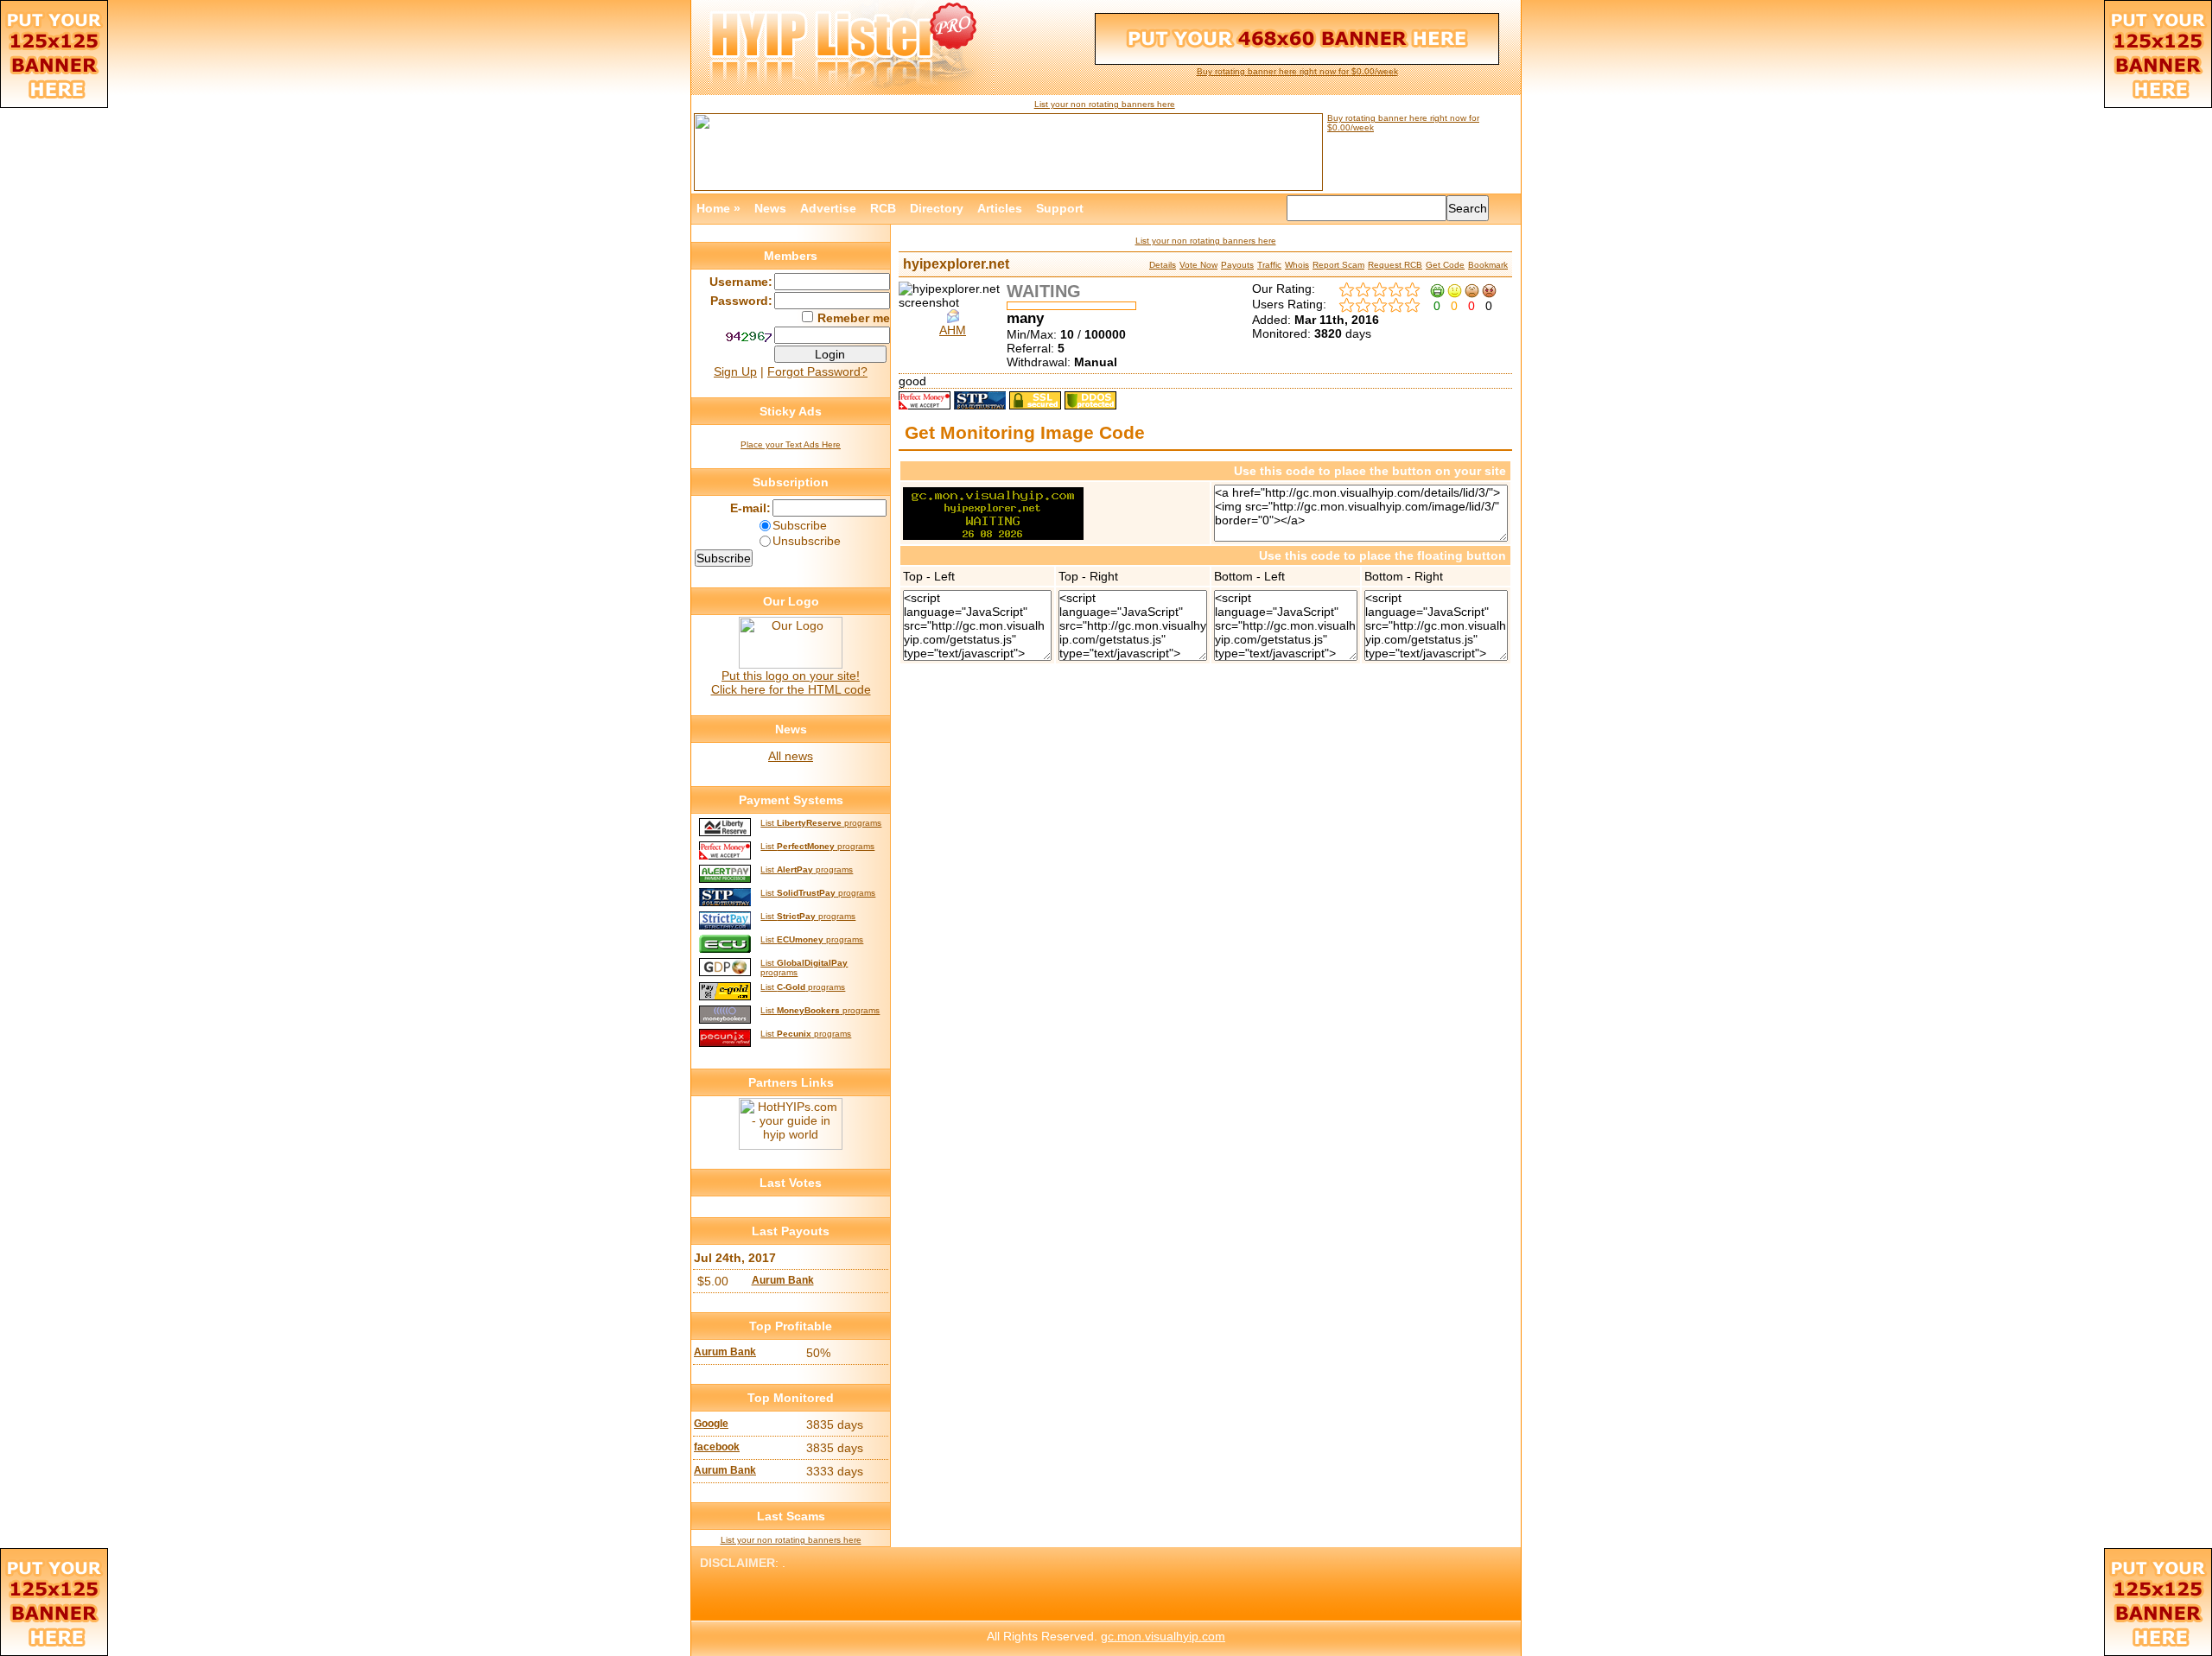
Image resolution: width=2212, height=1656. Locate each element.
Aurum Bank (783, 1280)
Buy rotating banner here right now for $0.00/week (1297, 71)
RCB (883, 208)
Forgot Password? (817, 371)
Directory (937, 208)
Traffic (1269, 265)
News (770, 208)
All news (791, 756)
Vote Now (1198, 265)
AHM (953, 330)
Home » (718, 208)
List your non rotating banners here (1105, 104)
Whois (1297, 265)
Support (1060, 208)
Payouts (1237, 265)
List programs (821, 823)
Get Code (1445, 265)
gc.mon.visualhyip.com (1163, 1636)
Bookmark (1488, 265)
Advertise (828, 208)
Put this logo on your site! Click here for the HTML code (791, 682)
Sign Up (735, 371)
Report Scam (1338, 265)
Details (1163, 265)
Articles (1000, 208)
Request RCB (1395, 265)
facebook (717, 1447)
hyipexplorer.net (956, 264)
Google (711, 1424)
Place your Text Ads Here (791, 444)
